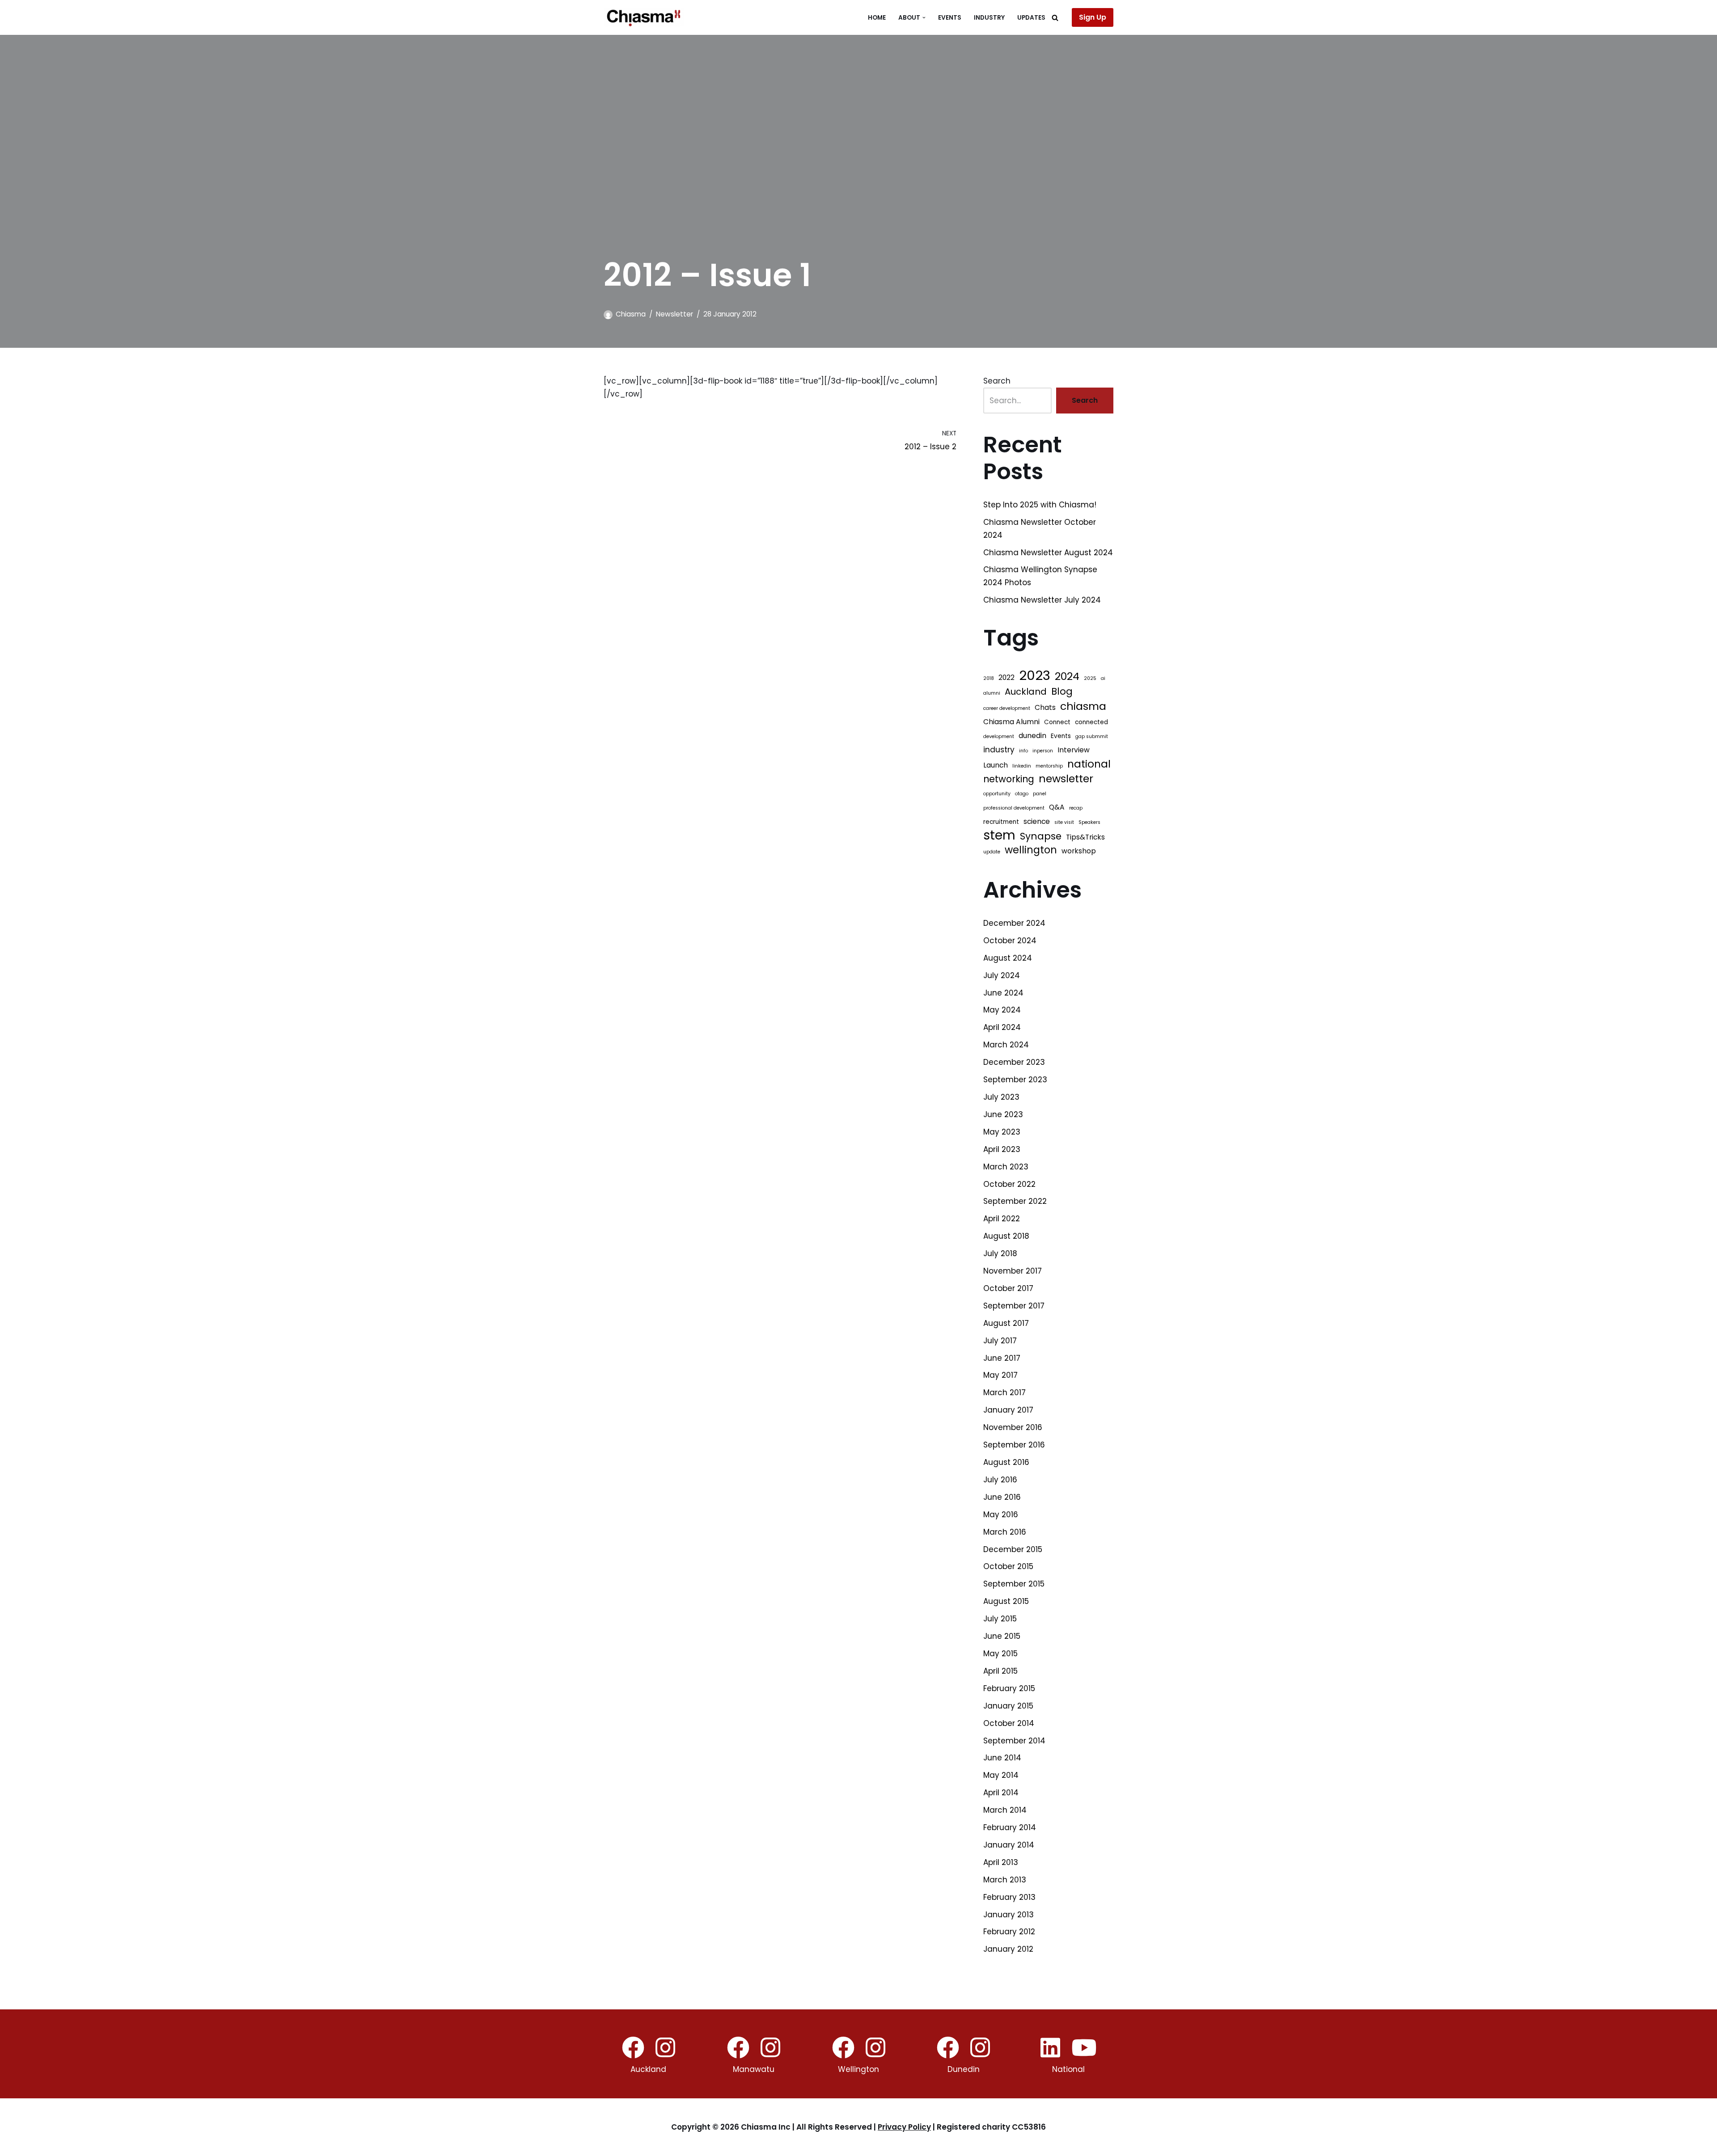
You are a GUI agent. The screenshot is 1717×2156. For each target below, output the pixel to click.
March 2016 (1005, 1532)
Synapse (1041, 836)
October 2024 (1010, 941)
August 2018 (1006, 1236)
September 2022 (1015, 1201)
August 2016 (1006, 1462)
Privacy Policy (904, 2127)
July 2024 (1002, 975)
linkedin (1022, 766)
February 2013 (1009, 1897)
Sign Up (1093, 17)
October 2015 (1008, 1566)
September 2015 (1014, 1584)
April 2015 (1000, 1671)
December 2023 (1014, 1062)
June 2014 (1002, 1758)
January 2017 (1008, 1410)
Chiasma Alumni (1011, 722)
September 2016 (1014, 1445)
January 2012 (1008, 1949)
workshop (1079, 851)
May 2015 (1000, 1654)
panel (1040, 794)
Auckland (1026, 692)
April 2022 (1002, 1219)
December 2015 (1013, 1549)
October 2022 (1009, 1184)
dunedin (1032, 736)
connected (1091, 722)
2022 (1007, 677)
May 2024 (1002, 1010)
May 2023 (1002, 1132)
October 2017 (1008, 1288)
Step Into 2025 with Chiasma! (1040, 505)
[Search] (1055, 18)
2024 (1067, 677)
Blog (1062, 692)
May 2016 (1001, 1515)
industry (999, 750)
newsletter (1066, 779)
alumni (992, 693)
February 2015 (1009, 1688)
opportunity (997, 794)
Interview (1074, 750)
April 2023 (1002, 1149)
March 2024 (1006, 1045)
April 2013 (1001, 1862)
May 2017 (1000, 1375)
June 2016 (1002, 1497)
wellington (1031, 850)
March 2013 (1005, 1880)
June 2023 (1003, 1114)
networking (1009, 779)
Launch (996, 765)
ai (1103, 678)
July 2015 (1000, 1619)
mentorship (1049, 766)
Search (997, 381)
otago (1022, 794)
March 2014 (1005, 1810)
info (1023, 751)
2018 (989, 678)
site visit (1064, 822)
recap (1076, 808)
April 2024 (1002, 1027)
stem (999, 836)
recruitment (1001, 822)
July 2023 (1001, 1097)
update (992, 852)
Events (950, 18)
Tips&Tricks (1085, 837)
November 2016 (1013, 1427)
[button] (924, 18)
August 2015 (1006, 1601)
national (1089, 764)
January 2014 (1009, 1845)
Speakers (1089, 822)
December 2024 (1014, 923)
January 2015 (1008, 1706)
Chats (1045, 707)
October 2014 (1009, 1723)
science (1037, 821)
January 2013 (1009, 1915)
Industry (989, 18)
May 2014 (1001, 1775)
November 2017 (1013, 1271)
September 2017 (1014, 1306)
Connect (1057, 722)
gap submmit (1092, 736)
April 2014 (1001, 1793)
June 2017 (1002, 1358)
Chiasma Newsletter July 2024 (1042, 600)
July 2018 (1000, 1253)
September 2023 (1015, 1080)
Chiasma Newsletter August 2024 (1048, 553)
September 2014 (1014, 1741)
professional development (1014, 808)
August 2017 (1006, 1323)
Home (877, 18)
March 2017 (1004, 1392)
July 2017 (1000, 1341)
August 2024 (1008, 958)
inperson (1043, 751)
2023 (1035, 676)
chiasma (1083, 707)
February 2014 (1010, 1827)
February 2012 (1009, 1932)
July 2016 (1000, 1480)
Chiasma (631, 314)
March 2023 (1006, 1167)
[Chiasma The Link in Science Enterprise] (644, 17)
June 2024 (1003, 993)
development (999, 736)
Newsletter (675, 314)
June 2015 (1002, 1636)
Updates (1031, 18)
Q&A (1057, 807)
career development (1007, 708)
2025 (1090, 678)
